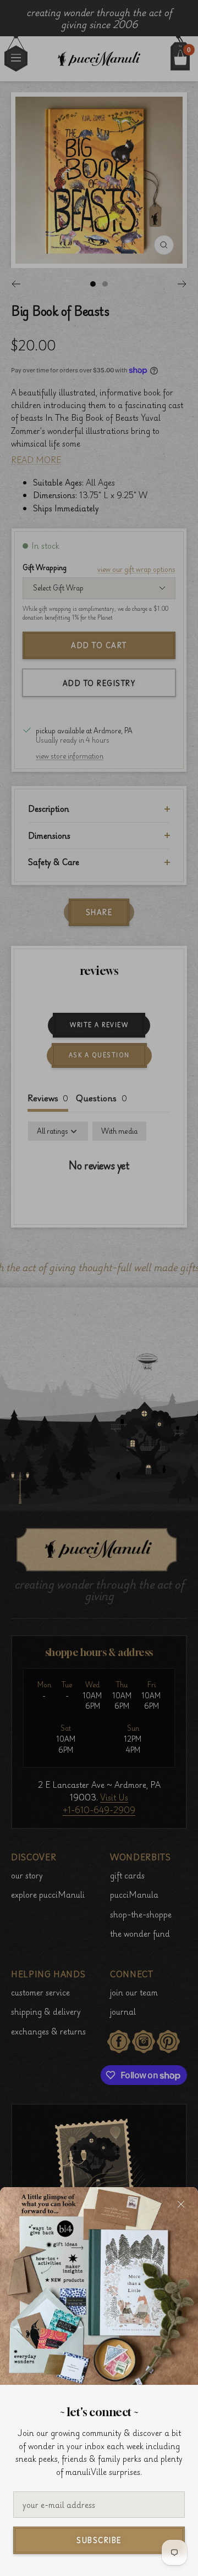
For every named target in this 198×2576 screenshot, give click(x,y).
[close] (181, 2204)
